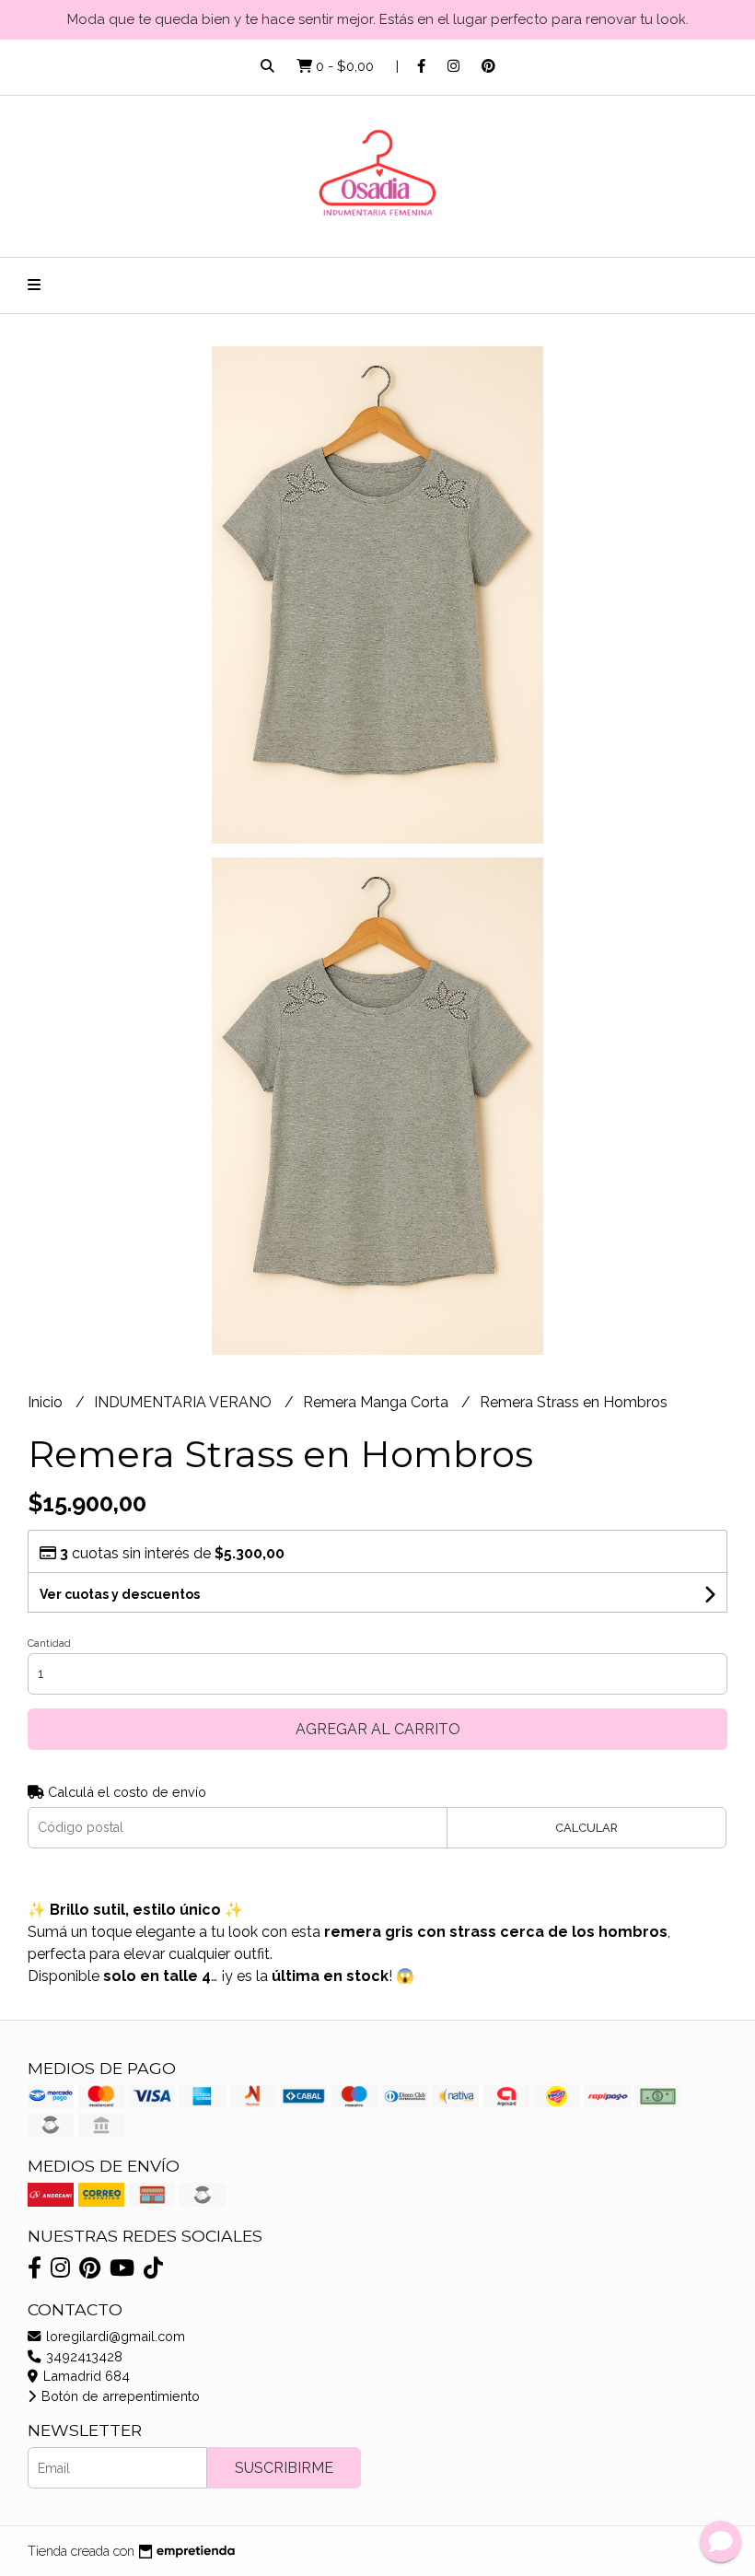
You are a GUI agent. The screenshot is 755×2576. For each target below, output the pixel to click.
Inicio (47, 1402)
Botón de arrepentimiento (119, 2396)
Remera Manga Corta (377, 1402)
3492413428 (82, 2356)
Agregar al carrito (378, 1729)
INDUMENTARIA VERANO (185, 1402)
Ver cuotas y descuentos (120, 1594)
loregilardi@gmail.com (114, 2336)
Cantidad (49, 1644)
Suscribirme (284, 2468)
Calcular (587, 1828)
